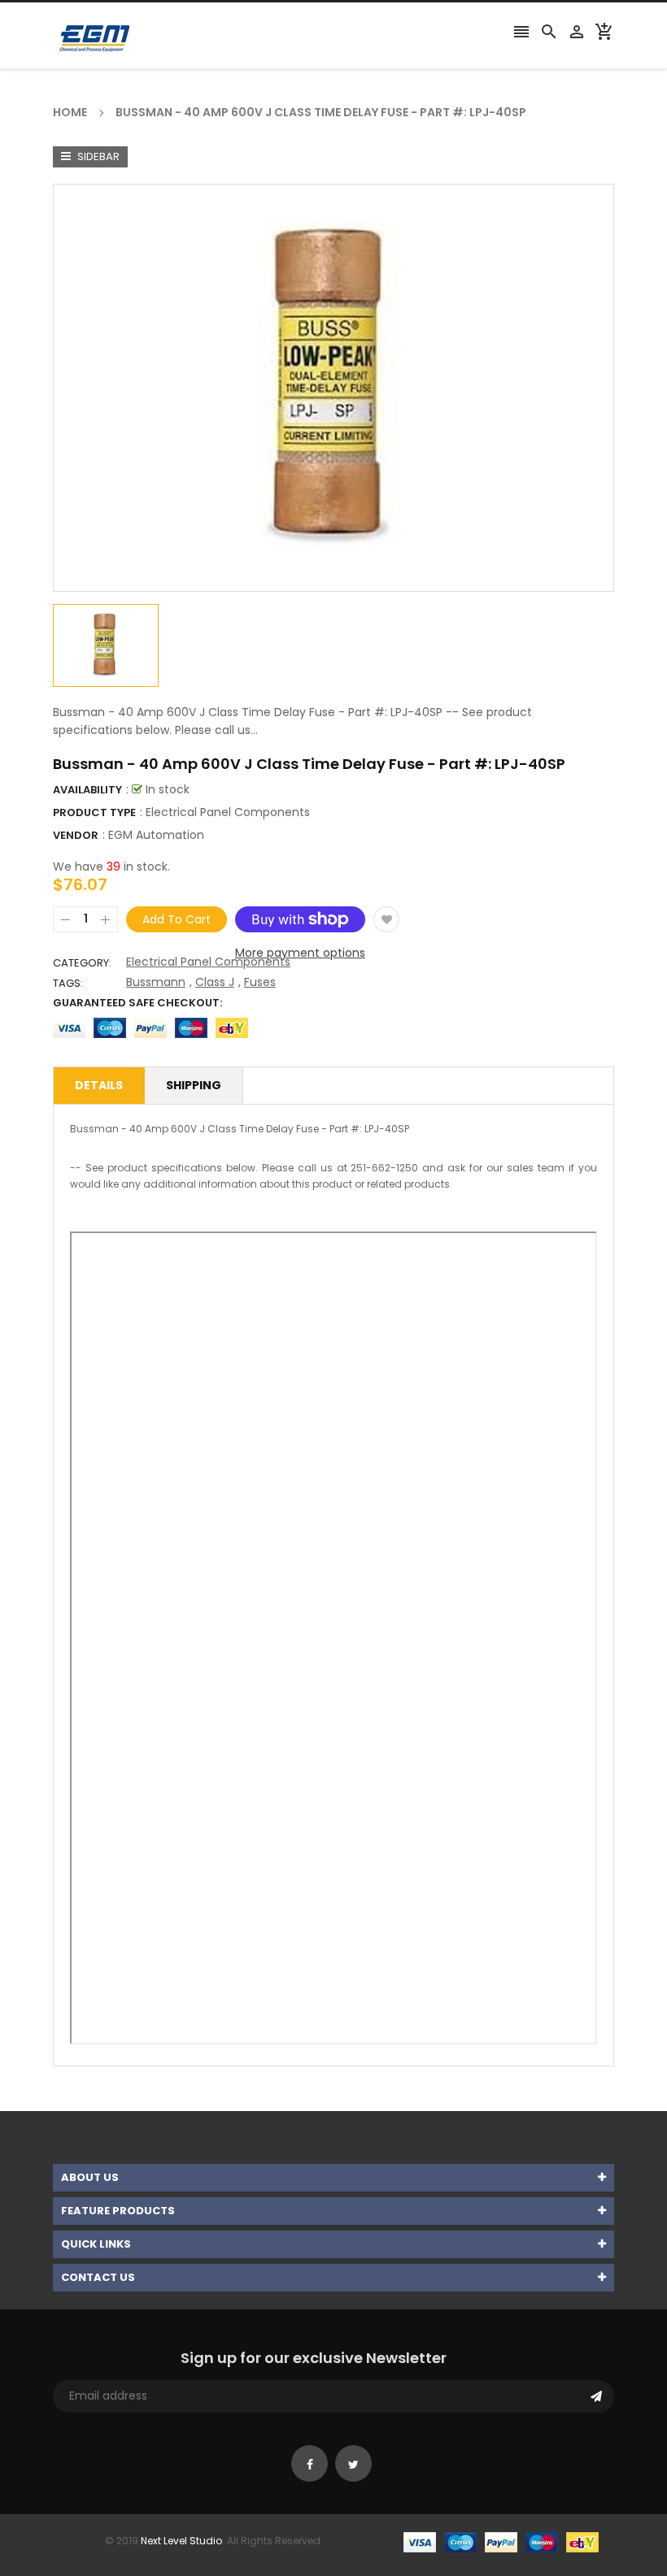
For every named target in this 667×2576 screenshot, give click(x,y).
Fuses (260, 982)
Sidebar (97, 156)
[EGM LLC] (501, 2541)
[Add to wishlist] (386, 919)
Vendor (76, 835)
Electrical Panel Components (208, 962)
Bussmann (156, 982)
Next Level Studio (181, 2541)
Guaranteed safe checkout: (137, 1003)
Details (99, 1085)
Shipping (194, 1085)
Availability (87, 790)
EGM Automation (156, 835)
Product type (94, 812)
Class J (215, 982)
